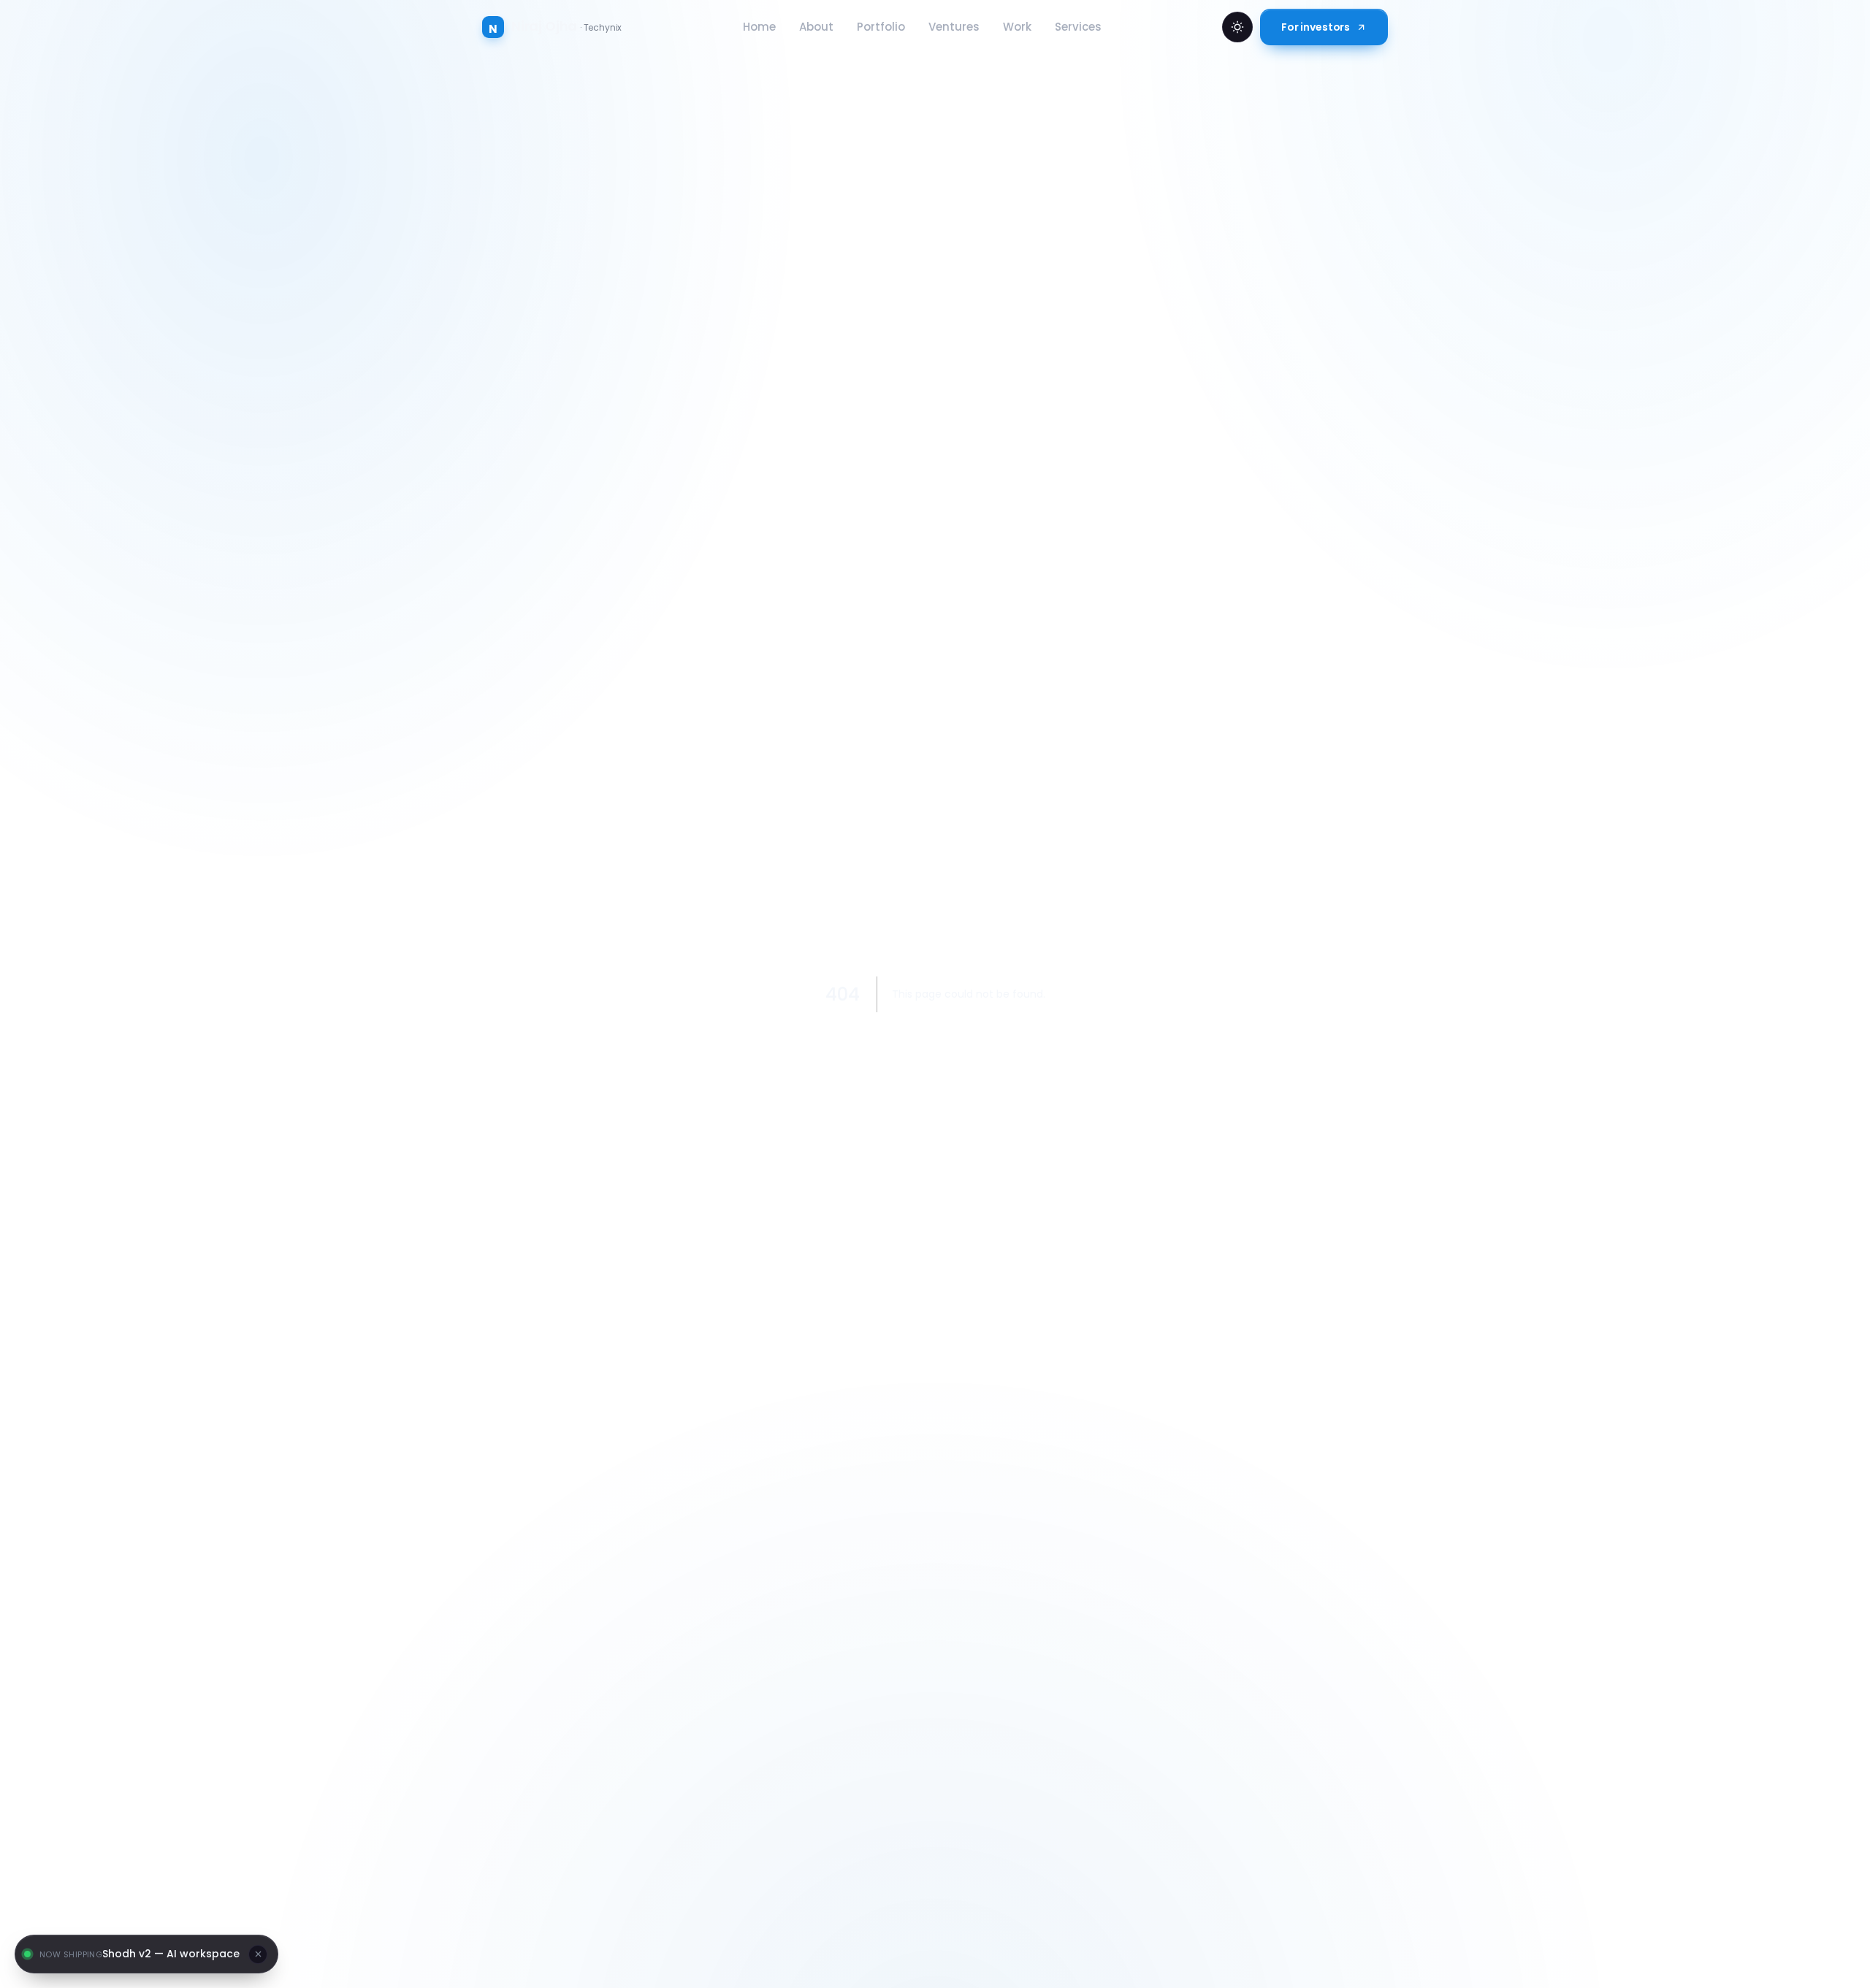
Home (759, 27)
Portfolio (881, 27)
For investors (1316, 27)
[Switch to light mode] (1237, 27)
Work (1017, 27)
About (816, 27)
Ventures (954, 27)
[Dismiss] (258, 1954)
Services (1078, 27)
